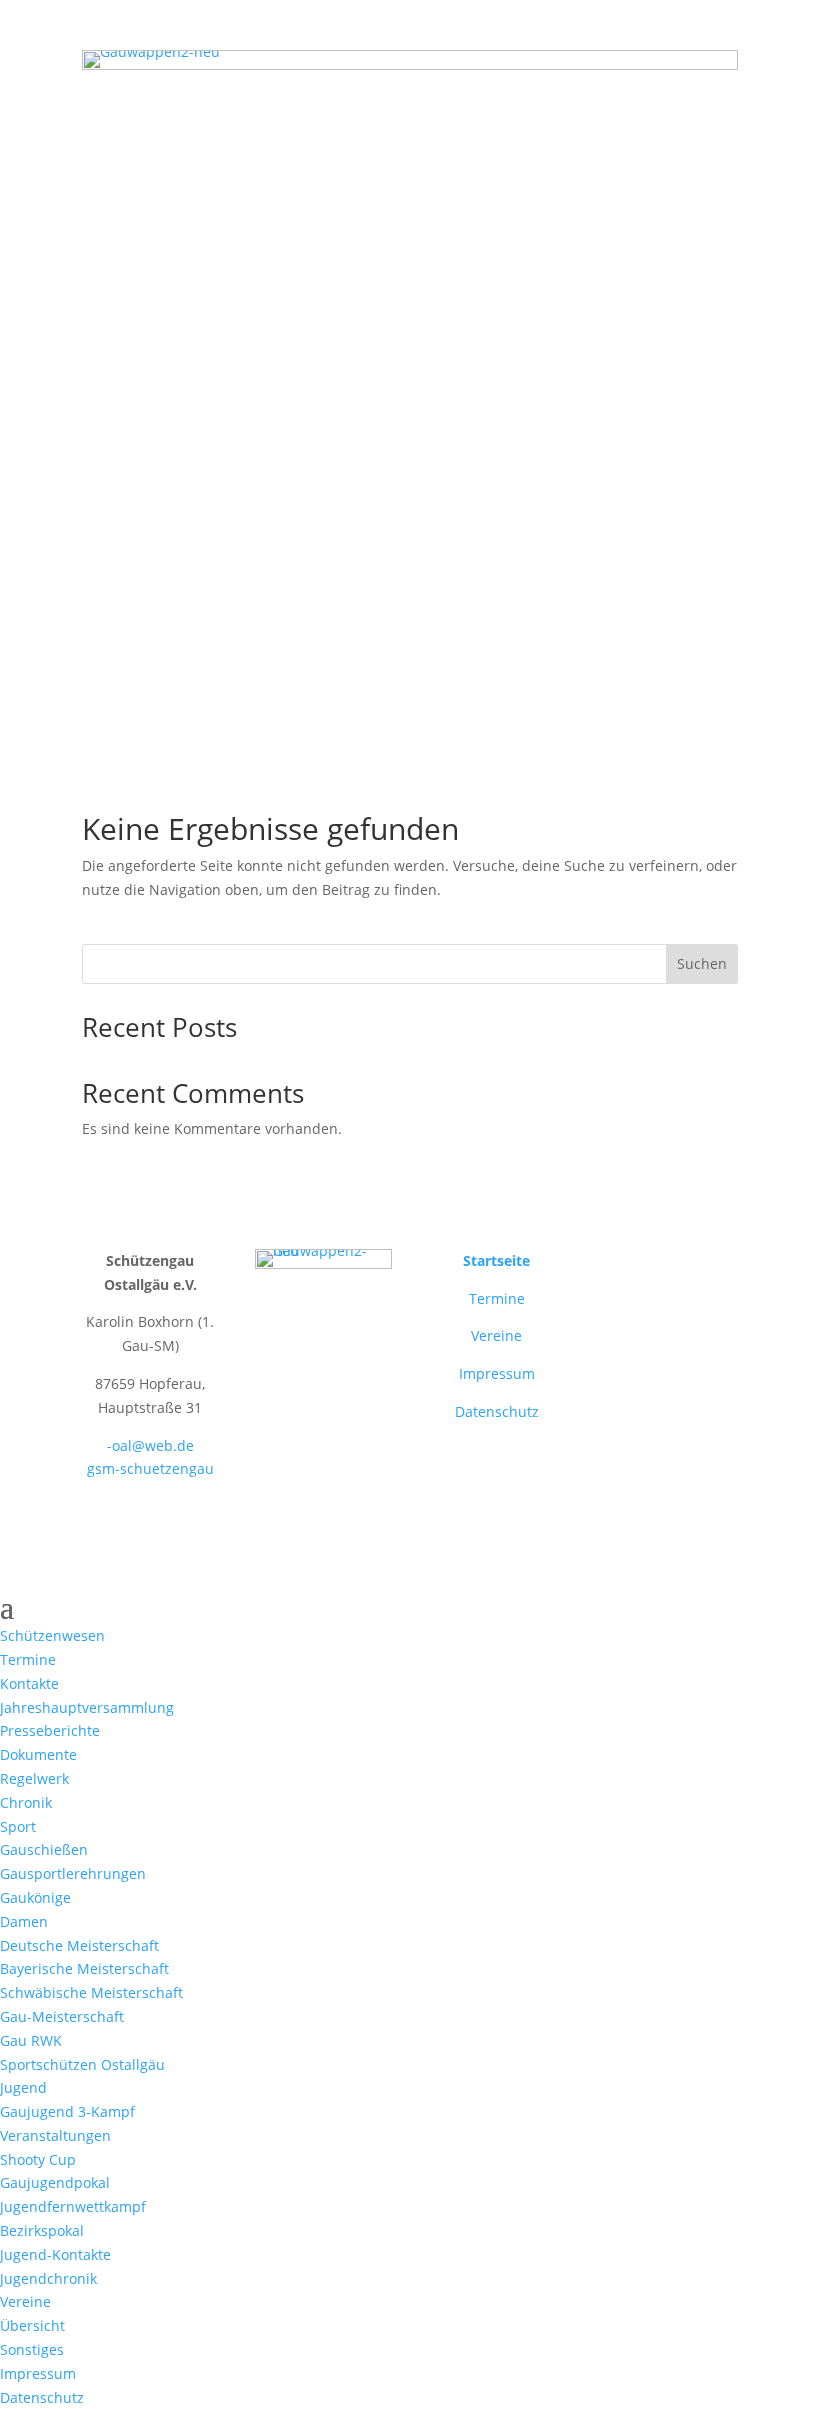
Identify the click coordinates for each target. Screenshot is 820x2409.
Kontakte (29, 1683)
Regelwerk (34, 1778)
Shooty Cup (38, 2159)
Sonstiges (32, 2349)
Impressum (497, 1373)
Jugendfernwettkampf (73, 2206)
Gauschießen (44, 1849)
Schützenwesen (52, 1635)
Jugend (23, 2087)
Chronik (26, 1802)
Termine (497, 1298)
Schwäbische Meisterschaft (91, 1992)
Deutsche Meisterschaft (79, 1945)
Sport (18, 1826)
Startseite (496, 1260)
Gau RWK (31, 2040)
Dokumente (38, 1754)
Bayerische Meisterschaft (84, 1968)
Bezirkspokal (42, 2230)
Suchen (702, 963)
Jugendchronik (48, 2278)
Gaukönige (35, 1897)
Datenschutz (497, 1411)
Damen (24, 1921)
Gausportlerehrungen (73, 1873)
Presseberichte (50, 1730)
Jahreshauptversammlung (87, 1707)
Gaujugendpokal (55, 2182)
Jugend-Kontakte (55, 2254)
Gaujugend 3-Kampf (67, 2111)
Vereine (496, 1335)
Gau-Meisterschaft (62, 2016)
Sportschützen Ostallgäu (82, 2064)
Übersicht (32, 2325)
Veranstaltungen (55, 2135)
